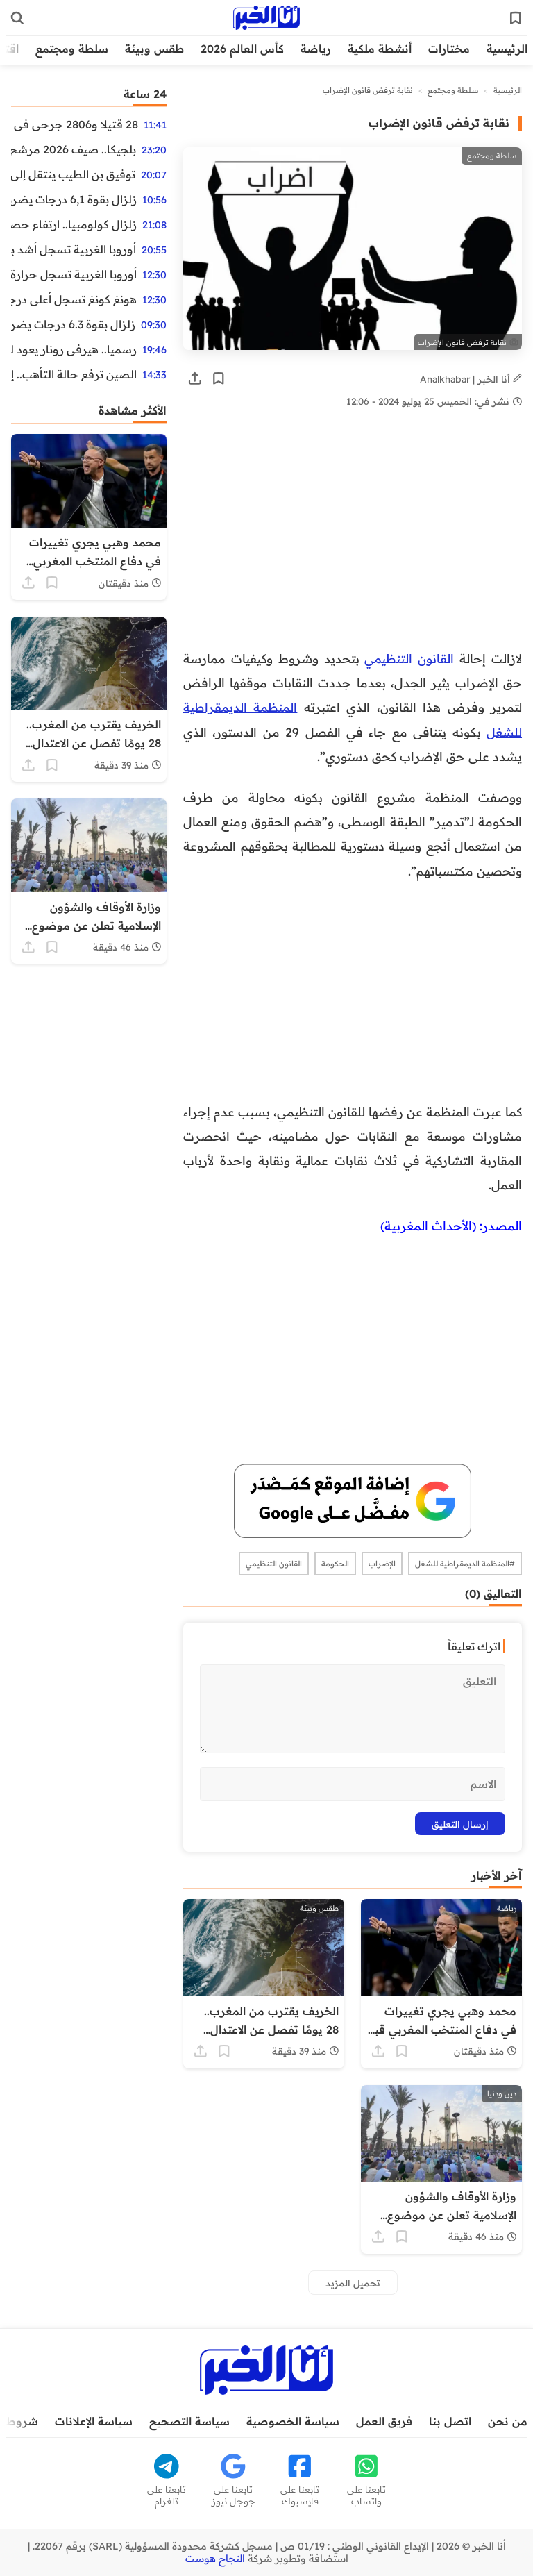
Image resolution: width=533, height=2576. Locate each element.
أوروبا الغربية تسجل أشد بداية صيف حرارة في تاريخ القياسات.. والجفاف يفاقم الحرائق (74, 249)
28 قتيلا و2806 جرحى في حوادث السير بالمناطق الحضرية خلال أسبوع (75, 124)
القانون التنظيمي (409, 658)
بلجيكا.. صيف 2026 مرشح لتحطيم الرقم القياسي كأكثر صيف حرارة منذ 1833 (74, 149)
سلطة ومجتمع (72, 49)
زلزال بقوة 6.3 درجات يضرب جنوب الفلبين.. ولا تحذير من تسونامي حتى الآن (73, 324)
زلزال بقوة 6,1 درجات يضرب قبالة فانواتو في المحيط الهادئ (74, 199)
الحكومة (335, 1564)
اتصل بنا (450, 2421)
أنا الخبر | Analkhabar (466, 379)
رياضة (316, 49)
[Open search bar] (17, 18)
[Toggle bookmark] (219, 378)
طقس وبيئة (154, 49)
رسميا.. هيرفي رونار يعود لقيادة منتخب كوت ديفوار (74, 349)
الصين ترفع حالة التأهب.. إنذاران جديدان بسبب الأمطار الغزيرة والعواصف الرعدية (74, 374)
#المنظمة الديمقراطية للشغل (465, 1564)
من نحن (508, 2421)
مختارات (449, 49)
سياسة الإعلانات (94, 2421)
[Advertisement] (353, 544)
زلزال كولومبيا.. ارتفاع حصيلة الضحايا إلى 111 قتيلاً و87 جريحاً (74, 224)
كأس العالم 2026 (242, 49)
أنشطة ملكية (380, 49)
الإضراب (382, 1564)
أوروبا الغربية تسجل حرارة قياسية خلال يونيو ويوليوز (74, 274)
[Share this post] (195, 378)
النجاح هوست (215, 2559)
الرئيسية (507, 49)
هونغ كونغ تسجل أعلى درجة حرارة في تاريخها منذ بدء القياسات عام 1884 (74, 299)
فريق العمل (384, 2421)
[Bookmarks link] (516, 18)
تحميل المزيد (353, 2283)
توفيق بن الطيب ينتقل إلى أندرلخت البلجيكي (73, 174)
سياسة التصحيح (189, 2421)
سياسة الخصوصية (293, 2421)
